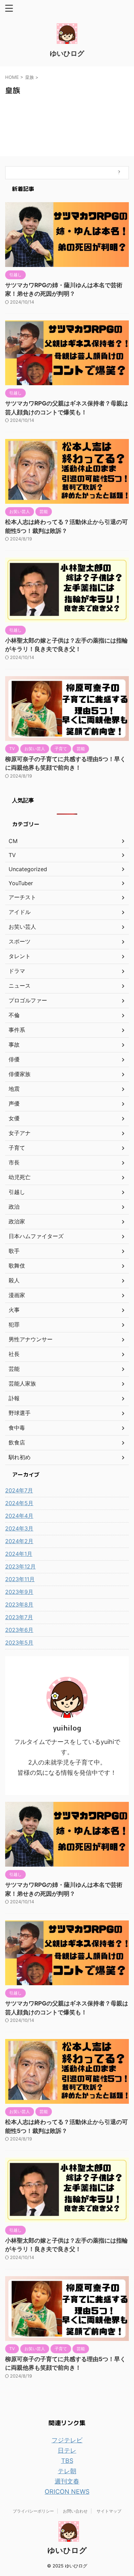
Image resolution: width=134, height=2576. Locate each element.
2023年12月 (20, 1566)
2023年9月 (19, 1592)
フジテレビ (67, 2440)
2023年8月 (19, 1604)
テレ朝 (67, 2471)
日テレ (67, 2450)
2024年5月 (19, 1503)
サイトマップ (109, 2511)
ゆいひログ (67, 53)
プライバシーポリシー (33, 2511)
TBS (67, 2461)
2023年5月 (19, 1643)
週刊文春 (67, 2481)
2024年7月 (19, 1490)
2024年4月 (19, 1516)
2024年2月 (19, 1541)
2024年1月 (19, 1554)
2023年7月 (19, 1617)
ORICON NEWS (67, 2492)
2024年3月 (19, 1528)
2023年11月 (20, 1579)
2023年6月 (19, 1630)
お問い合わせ (75, 2511)
